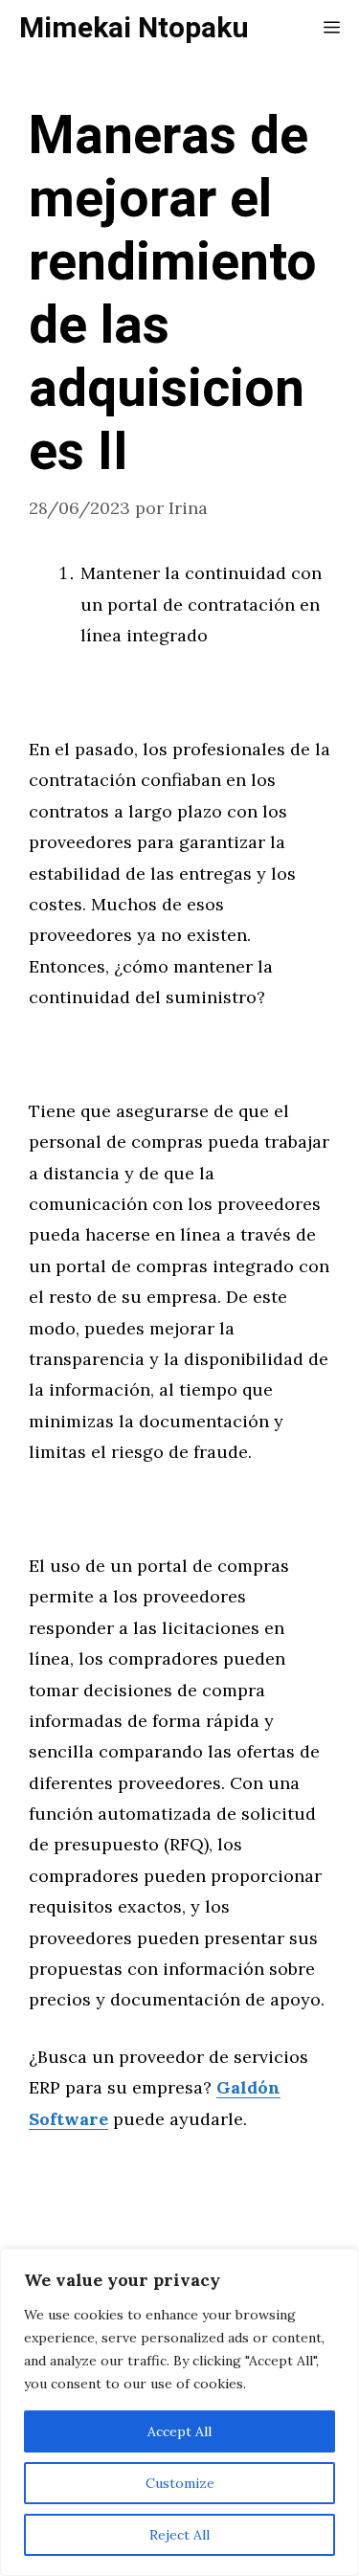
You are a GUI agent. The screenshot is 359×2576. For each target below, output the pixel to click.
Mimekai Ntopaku (134, 29)
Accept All (179, 2431)
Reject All (179, 2535)
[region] (179, 2412)
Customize (180, 2483)
